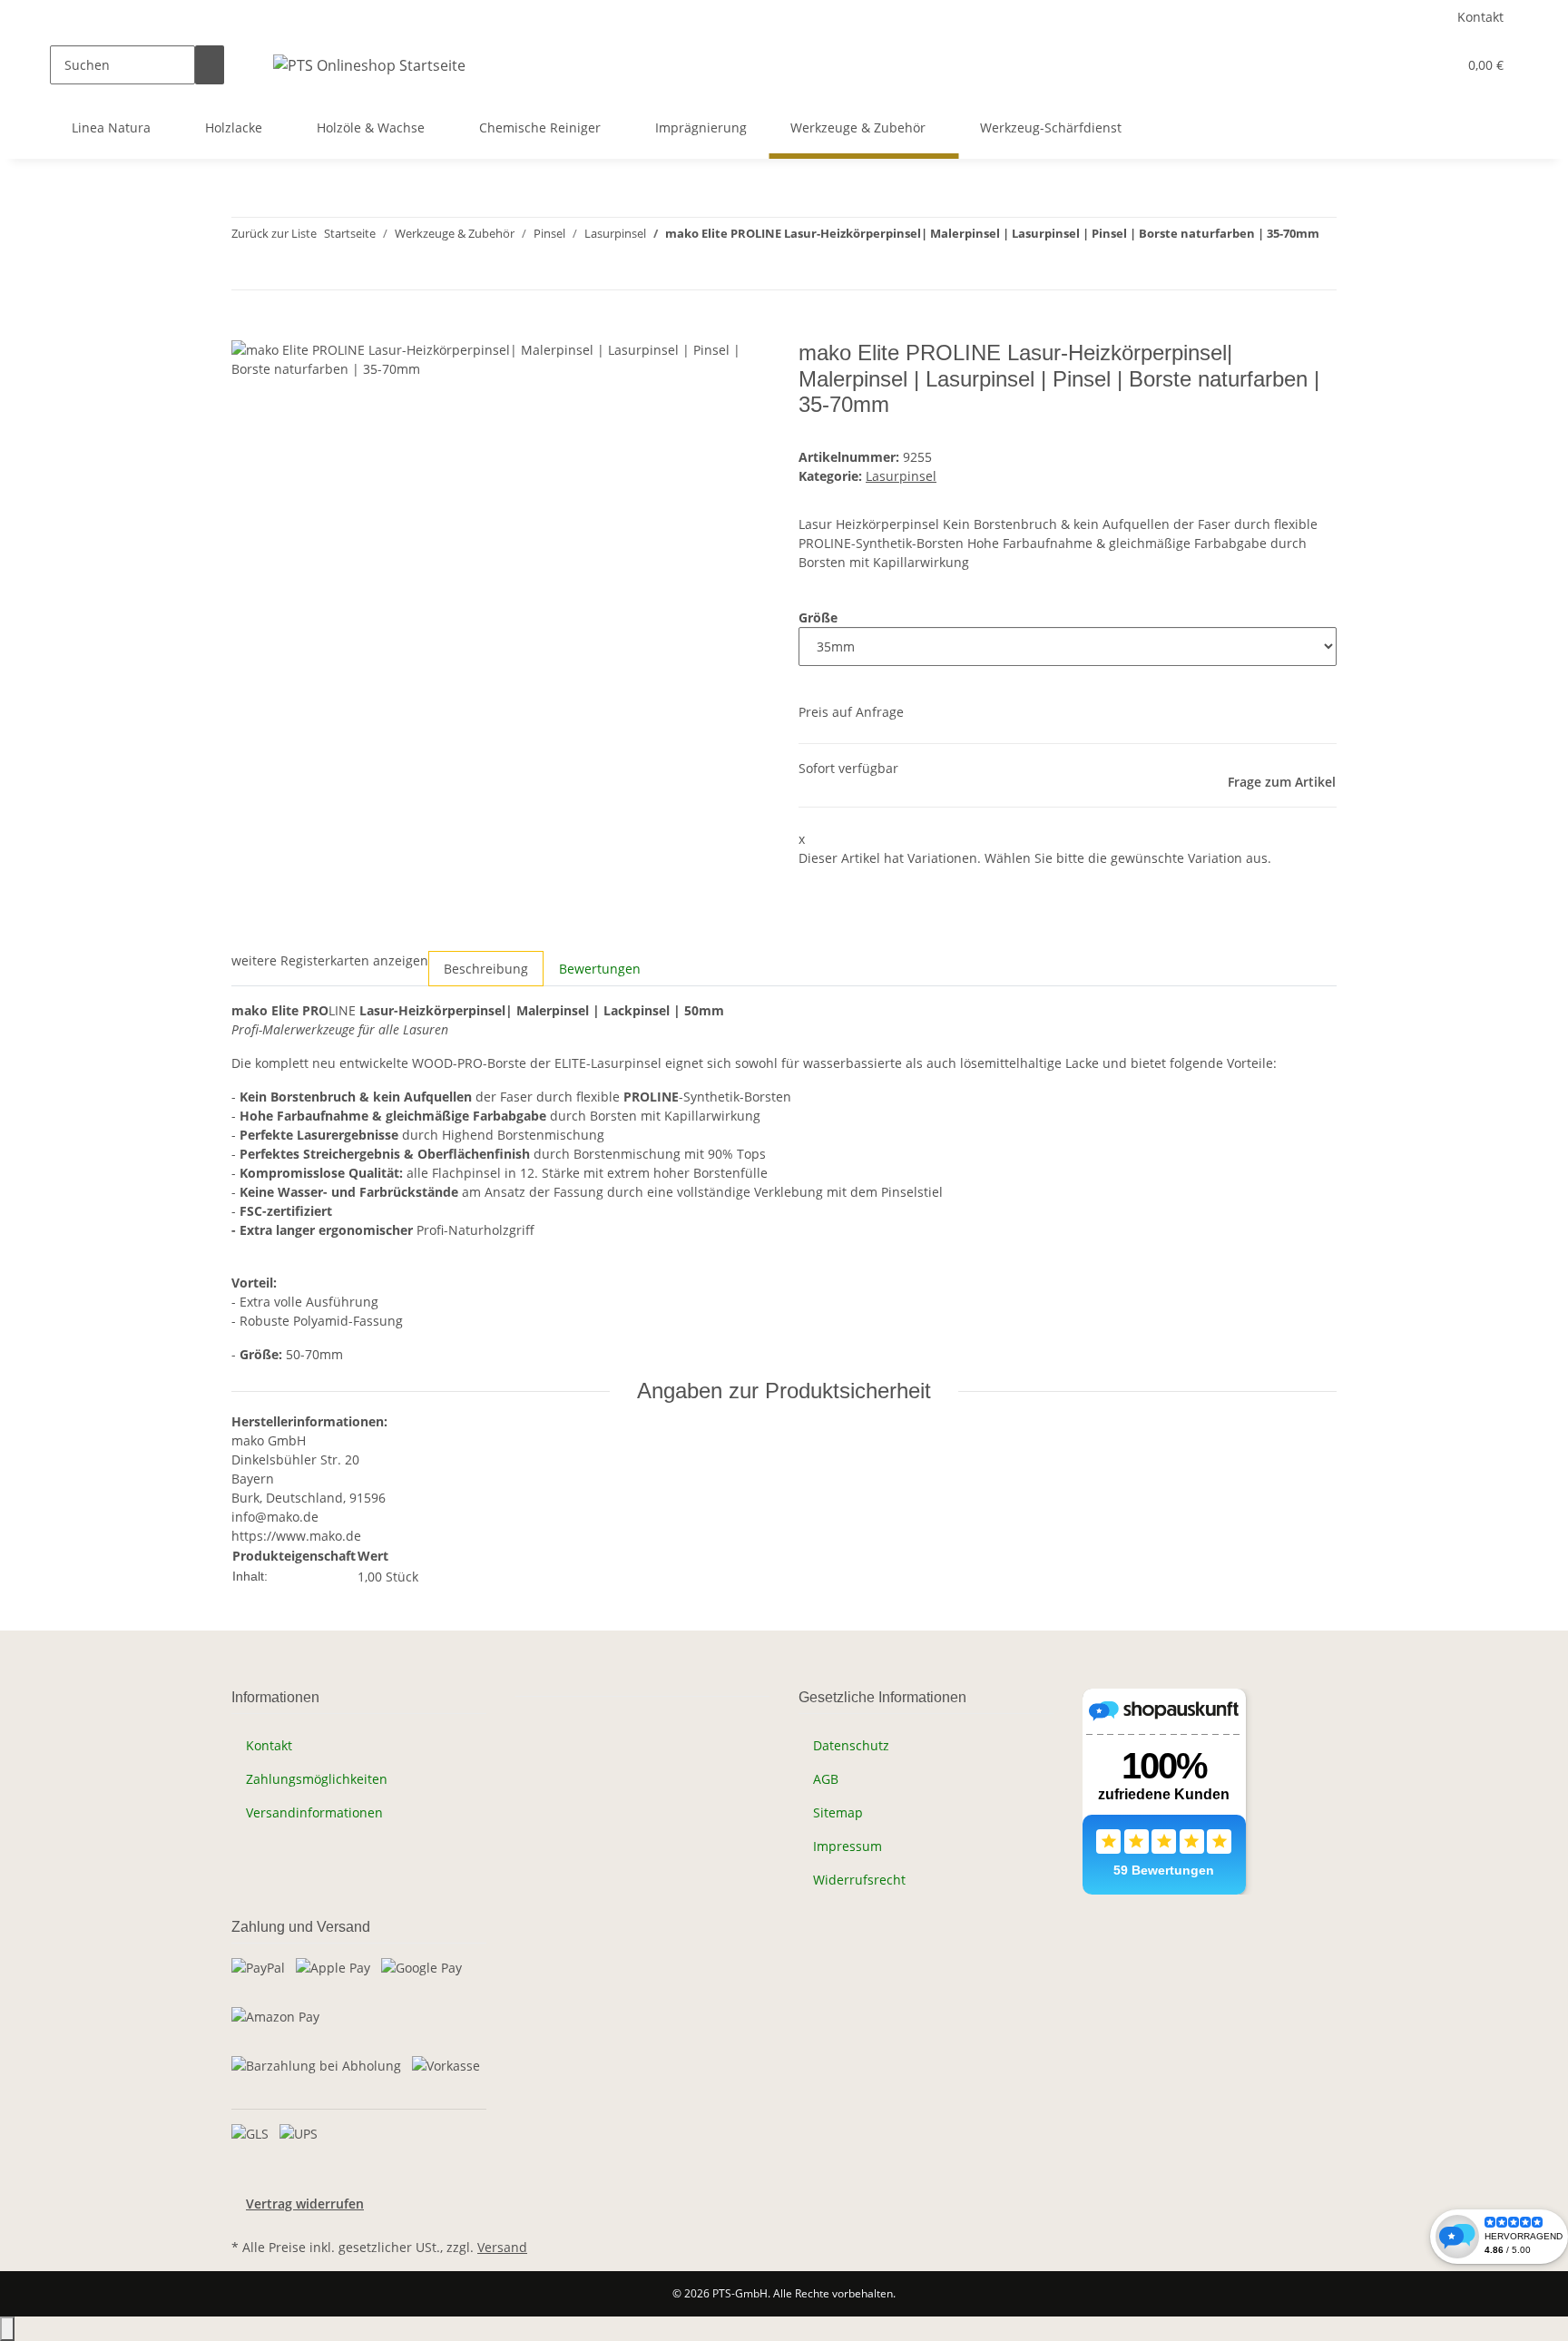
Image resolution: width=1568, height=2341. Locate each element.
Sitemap (838, 1812)
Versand (502, 2247)
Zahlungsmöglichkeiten (317, 1779)
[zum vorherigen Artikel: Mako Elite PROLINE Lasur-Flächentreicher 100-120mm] (246, 270)
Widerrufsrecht (859, 1880)
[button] (1406, 65)
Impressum (848, 1846)
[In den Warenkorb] (246, 330)
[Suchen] (210, 65)
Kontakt (1480, 17)
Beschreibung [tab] (486, 969)
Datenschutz (851, 1745)
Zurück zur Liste (274, 233)
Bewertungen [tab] (600, 969)
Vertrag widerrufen (305, 2204)
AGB (826, 1779)
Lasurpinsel (901, 476)
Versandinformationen (314, 1812)
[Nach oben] (7, 2329)
